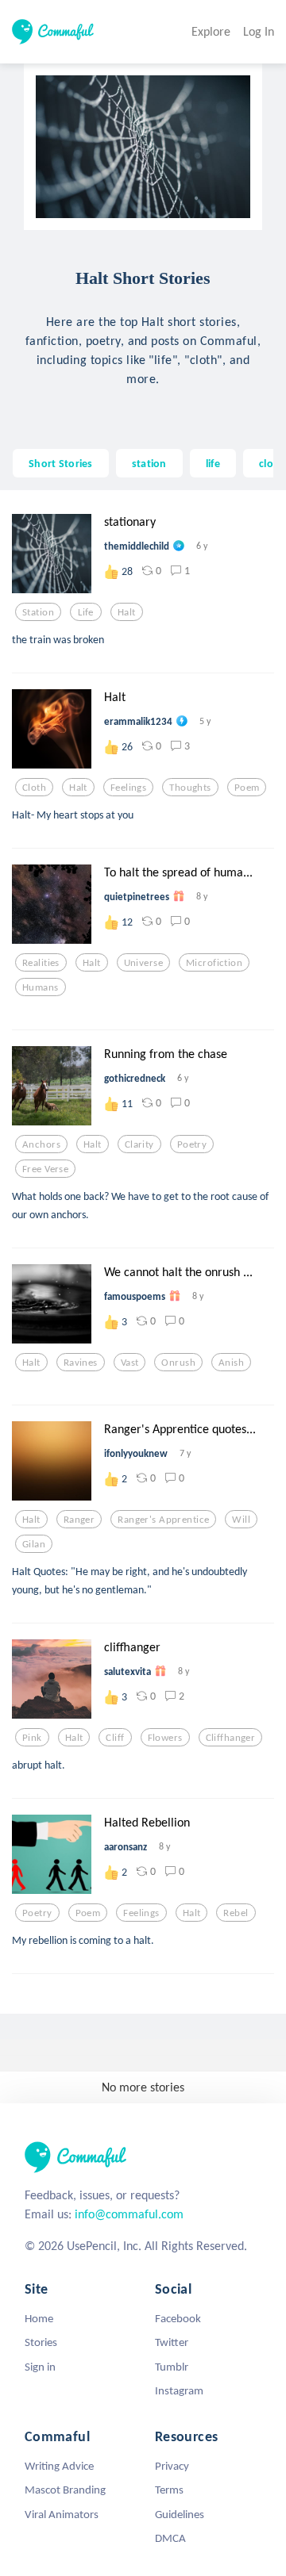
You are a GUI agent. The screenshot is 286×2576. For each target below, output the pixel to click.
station (149, 463)
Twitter (172, 2342)
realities (41, 963)
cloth (271, 463)
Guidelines (180, 2514)
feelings (128, 788)
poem (247, 788)
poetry (192, 1144)
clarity (139, 1144)
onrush (178, 1363)
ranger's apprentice (163, 1520)
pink (32, 1738)
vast (130, 1363)
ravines (81, 1363)
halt (127, 612)
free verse (45, 1169)
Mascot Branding (65, 2490)
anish (231, 1363)
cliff (115, 1738)
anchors (41, 1144)
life (213, 463)
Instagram (179, 2390)
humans (41, 987)
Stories (41, 2342)
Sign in (40, 2367)
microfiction (214, 963)
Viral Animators (62, 2514)
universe (143, 963)
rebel (236, 1913)
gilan (34, 1544)
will (241, 1520)
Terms (169, 2490)
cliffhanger (231, 1738)
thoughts (190, 788)
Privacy (172, 2466)
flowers (165, 1738)
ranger (79, 1520)
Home (39, 2318)
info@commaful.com (129, 2214)
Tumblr (172, 2367)
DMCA (170, 2538)
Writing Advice (59, 2466)
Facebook (178, 2318)
